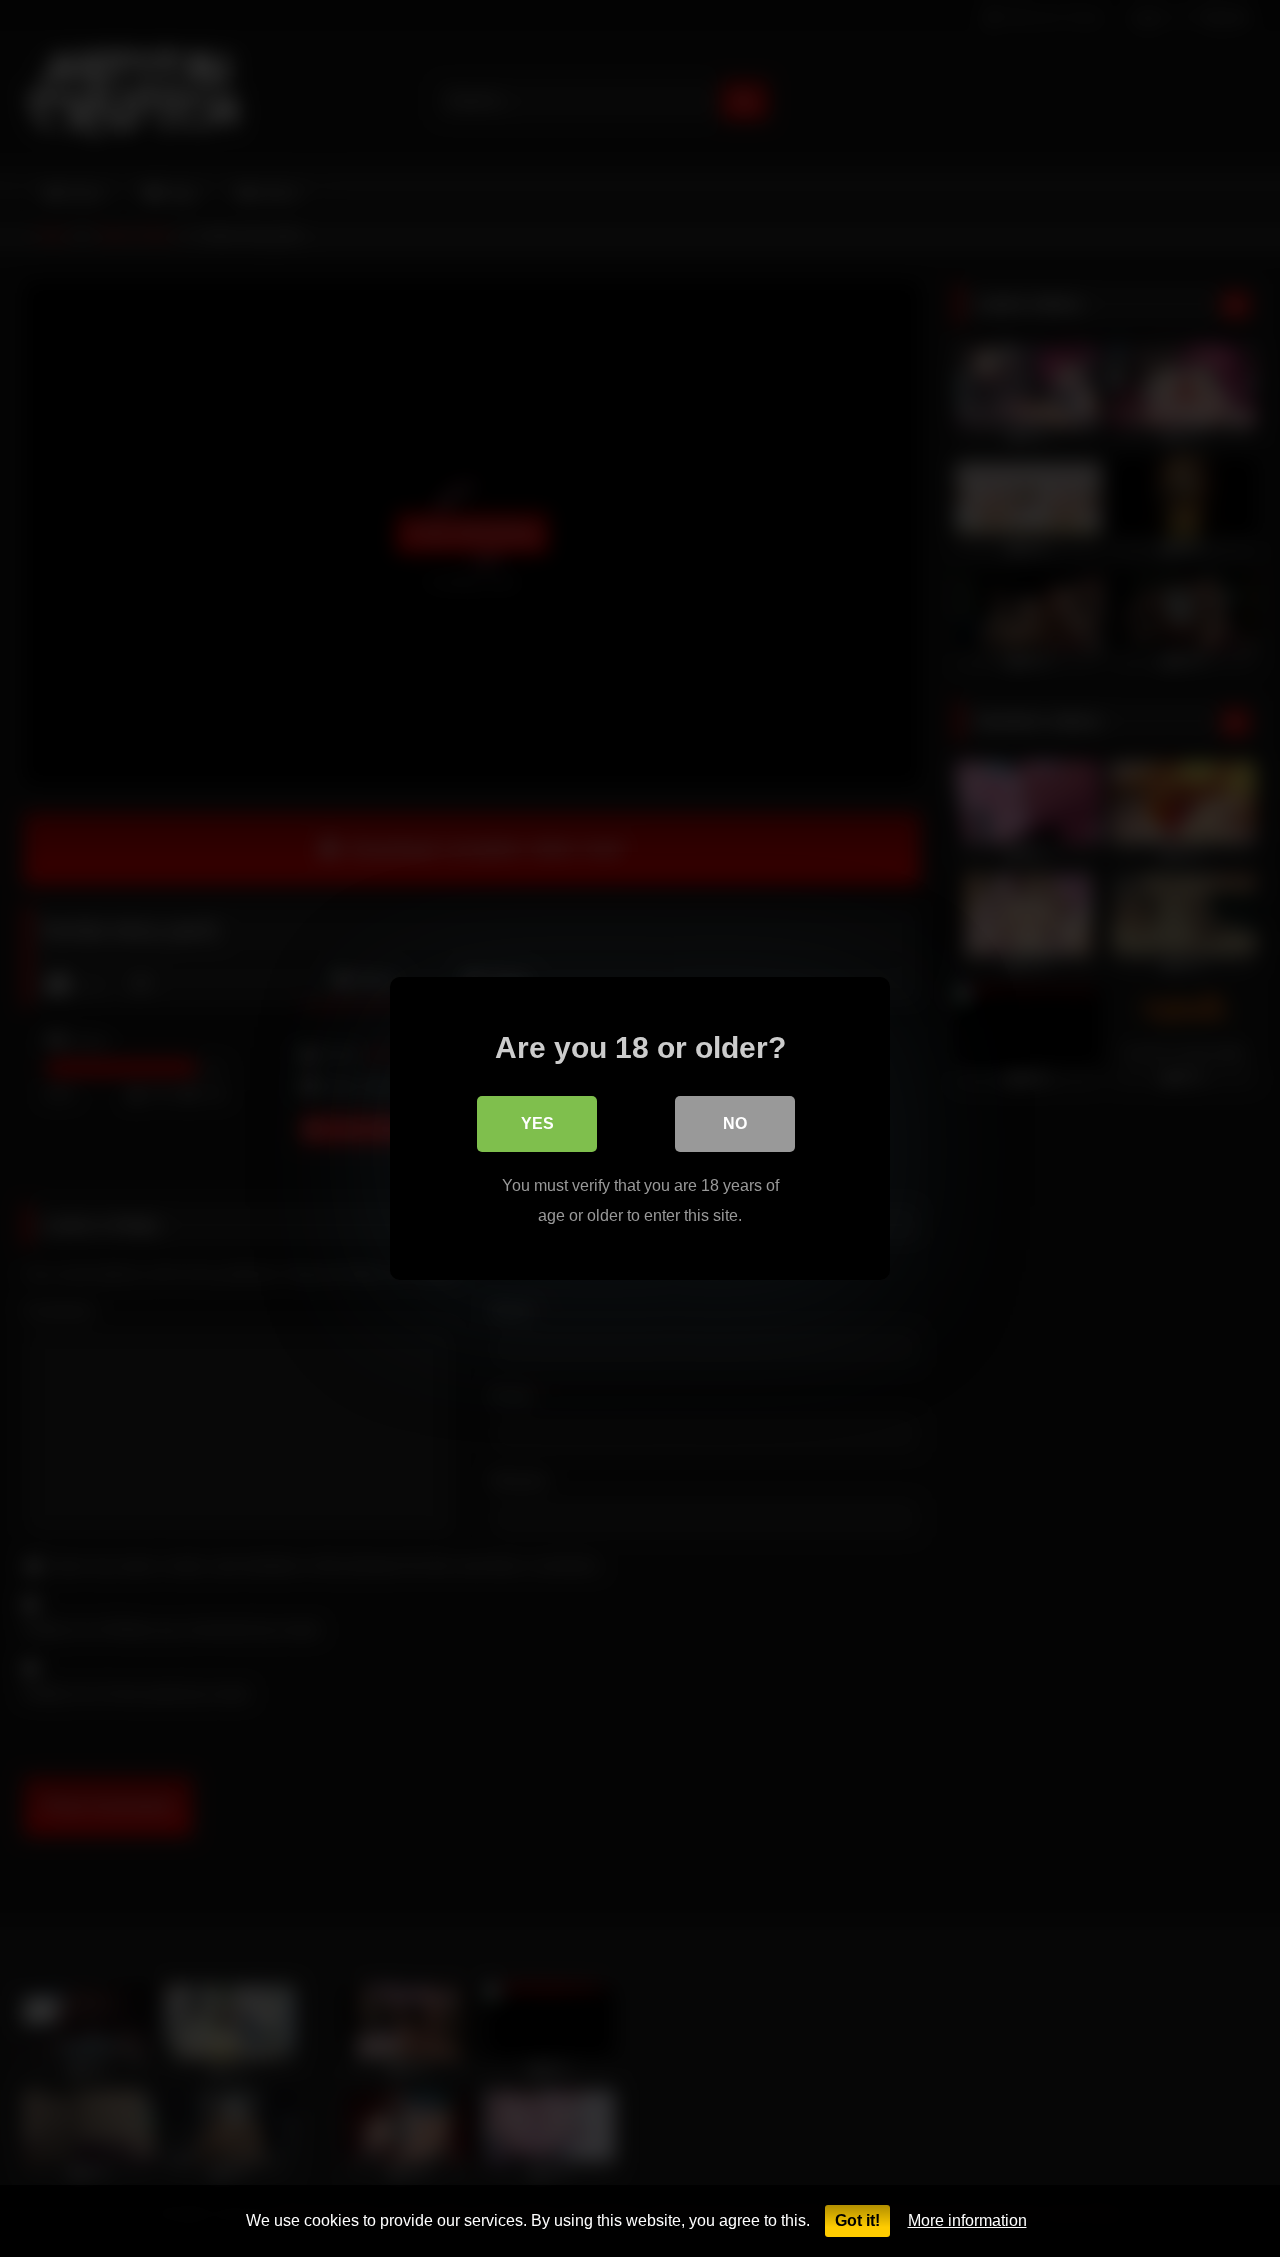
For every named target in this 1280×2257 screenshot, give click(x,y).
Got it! (857, 2220)
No (735, 1123)
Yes (537, 1123)
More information (967, 2220)
